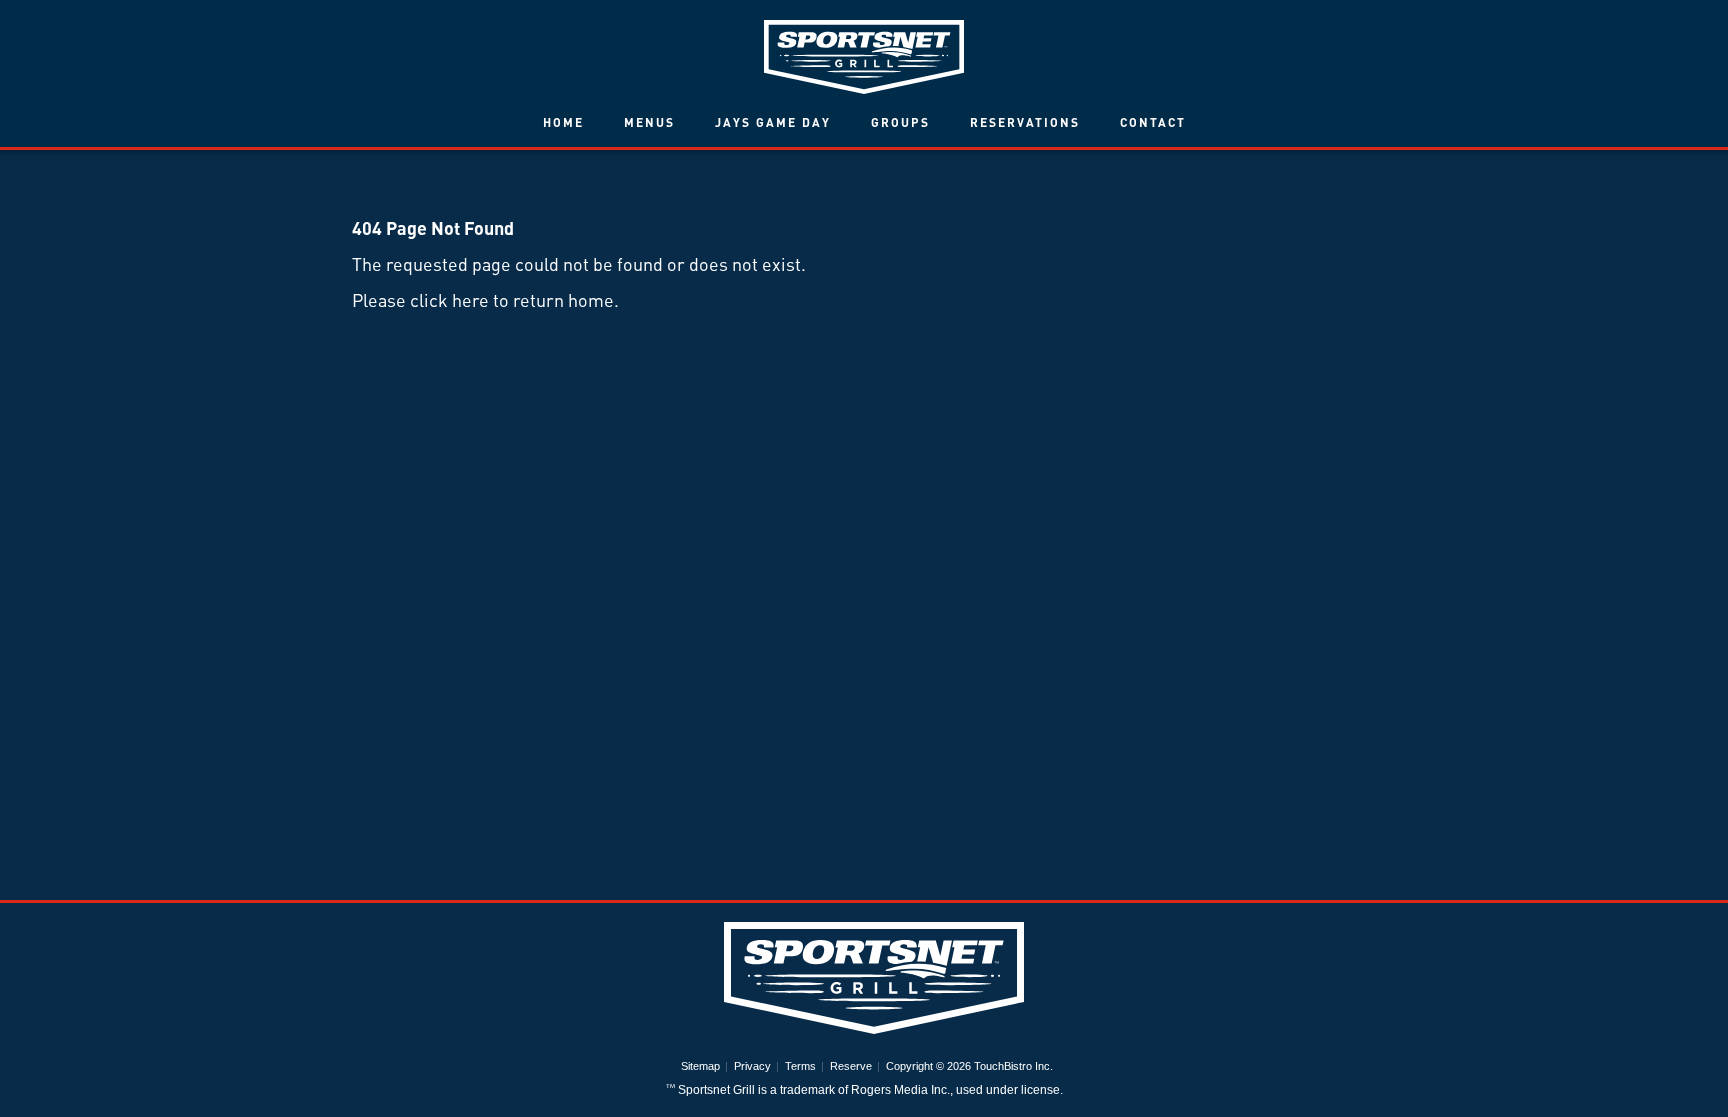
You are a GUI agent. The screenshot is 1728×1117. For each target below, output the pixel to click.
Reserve (851, 1066)
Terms (800, 1066)
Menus (649, 122)
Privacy (752, 1066)
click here (449, 299)
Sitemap (700, 1066)
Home (563, 122)
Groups (900, 122)
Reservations (1025, 122)
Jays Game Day (773, 122)
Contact (1153, 122)
